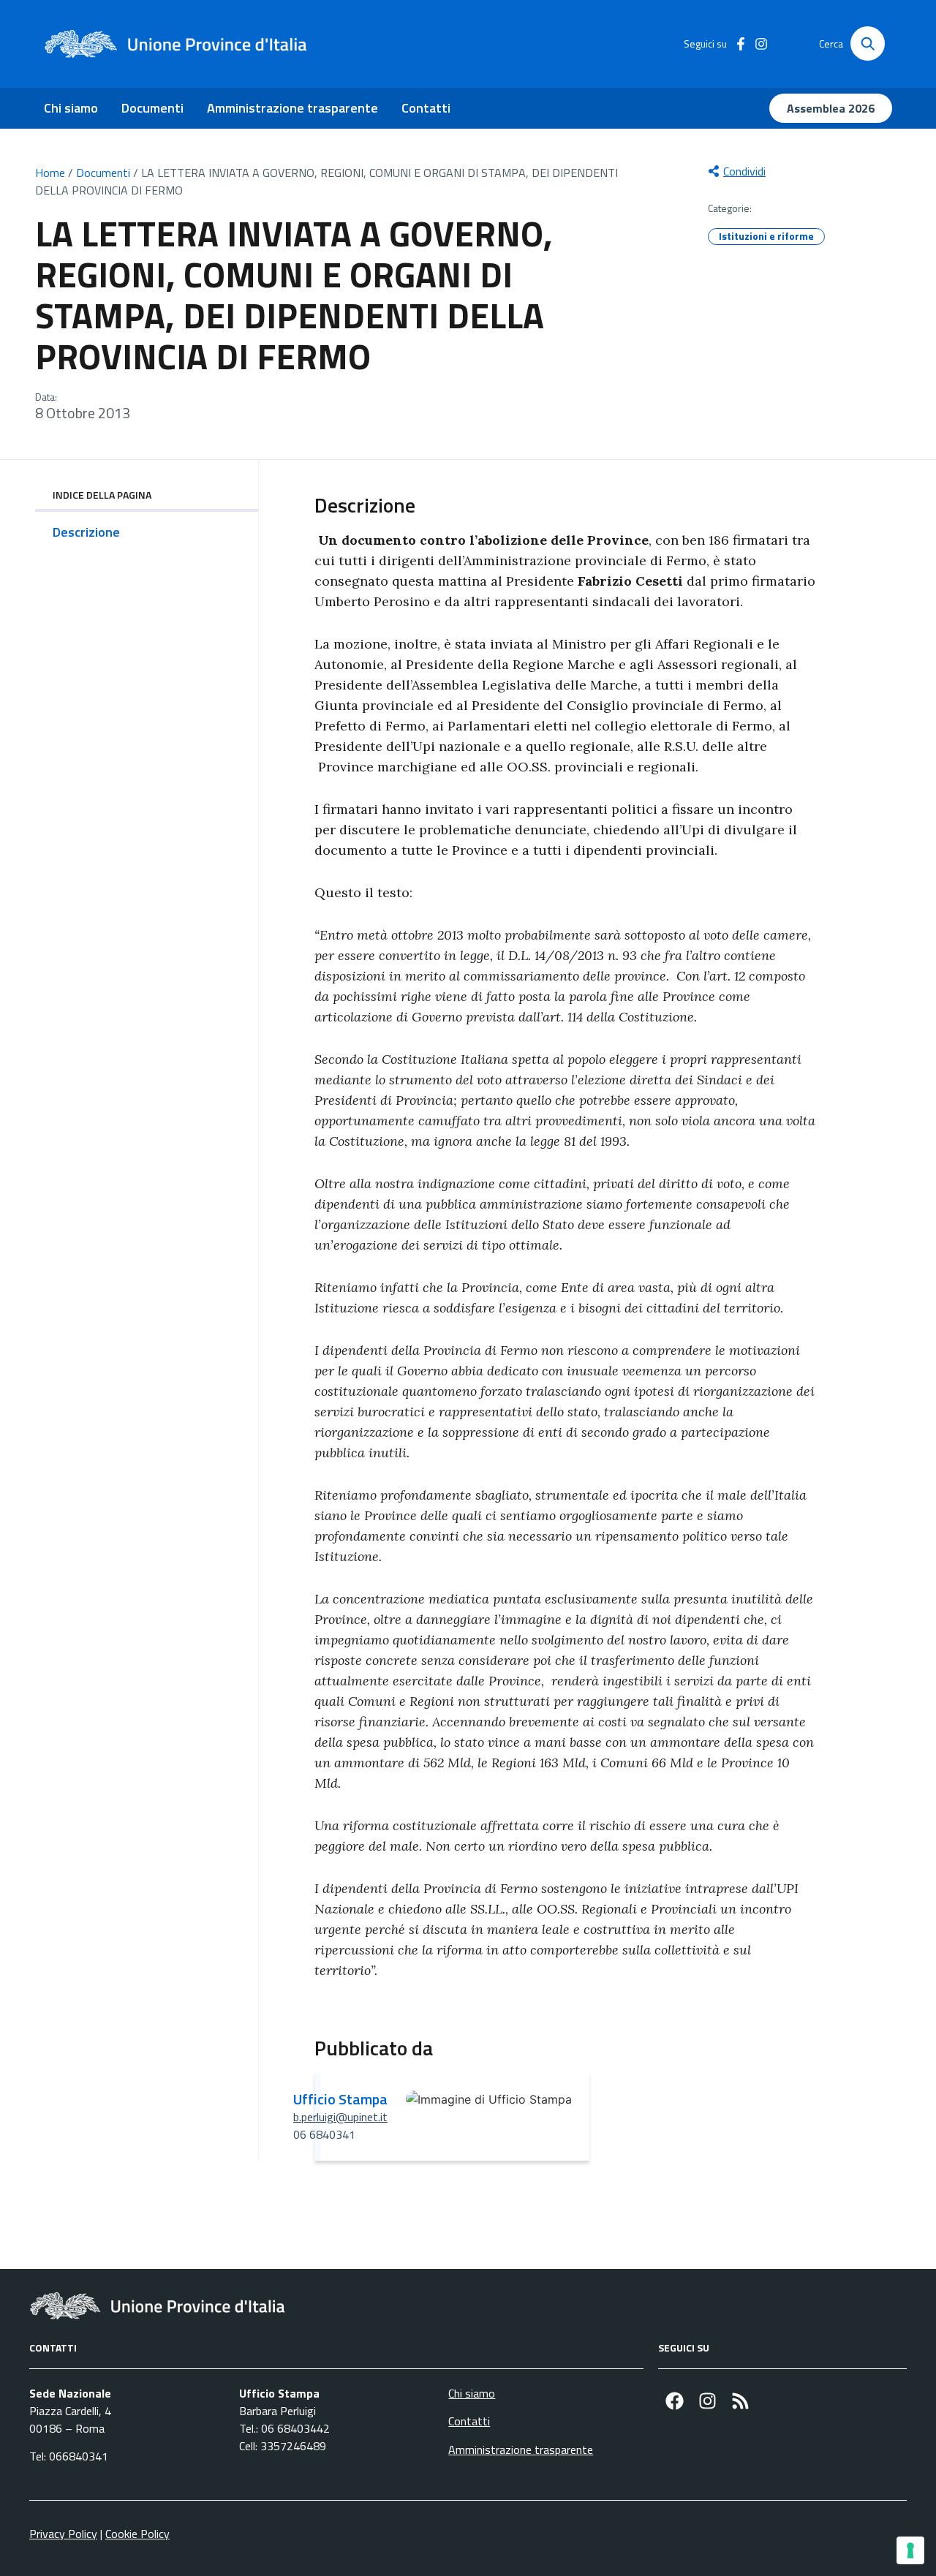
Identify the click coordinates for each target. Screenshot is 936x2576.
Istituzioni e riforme (766, 236)
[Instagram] (707, 2401)
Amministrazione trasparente (292, 108)
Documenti (152, 108)
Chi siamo (71, 108)
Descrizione (86, 532)
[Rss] (740, 2401)
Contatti (426, 108)
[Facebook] (675, 2401)
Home (50, 173)
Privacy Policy (63, 2534)
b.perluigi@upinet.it (340, 2117)
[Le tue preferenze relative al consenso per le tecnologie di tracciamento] (910, 2550)
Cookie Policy (137, 2534)
